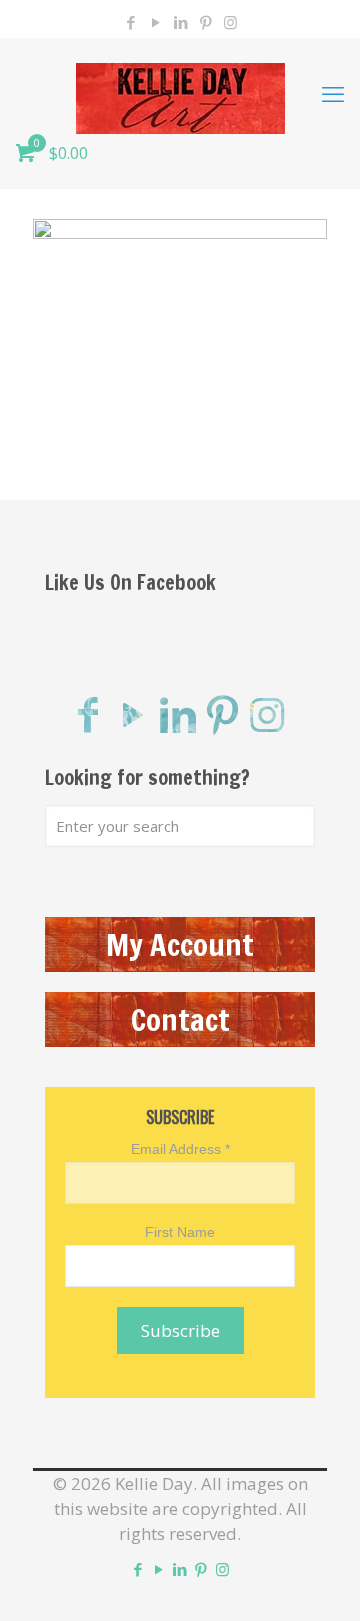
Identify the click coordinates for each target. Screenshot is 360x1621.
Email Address (180, 1149)
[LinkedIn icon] (180, 22)
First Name (180, 1232)
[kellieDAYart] (180, 93)
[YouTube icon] (155, 22)
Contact (180, 1019)
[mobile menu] (333, 93)
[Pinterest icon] (205, 22)
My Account (180, 944)
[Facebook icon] (130, 22)
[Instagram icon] (230, 22)
